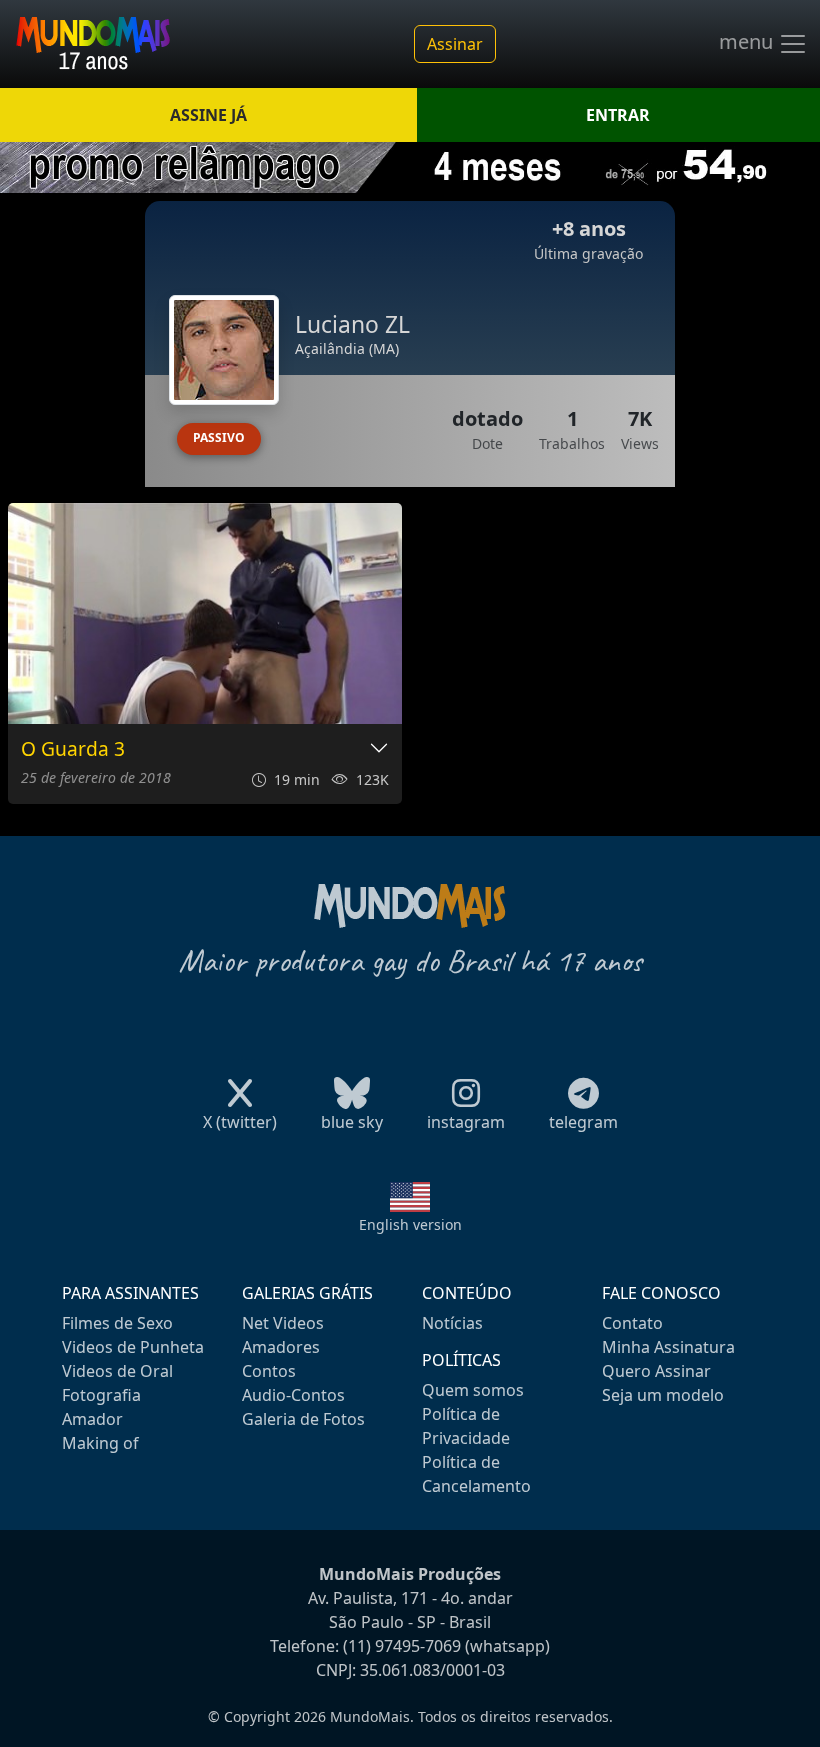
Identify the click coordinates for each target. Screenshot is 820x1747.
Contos (269, 1371)
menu (748, 42)
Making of (100, 1443)
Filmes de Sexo (117, 1323)
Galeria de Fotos (303, 1419)
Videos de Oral (117, 1371)
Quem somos (473, 1390)
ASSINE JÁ (208, 115)
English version (410, 1224)
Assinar (455, 44)
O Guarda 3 (73, 749)
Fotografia (101, 1395)
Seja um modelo (663, 1395)
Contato (632, 1323)
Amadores (281, 1347)
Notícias (452, 1323)
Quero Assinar (656, 1371)
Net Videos (283, 1323)
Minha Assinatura (668, 1347)
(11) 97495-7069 (402, 1646)
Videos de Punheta (133, 1347)
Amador (92, 1419)
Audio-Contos (293, 1395)
